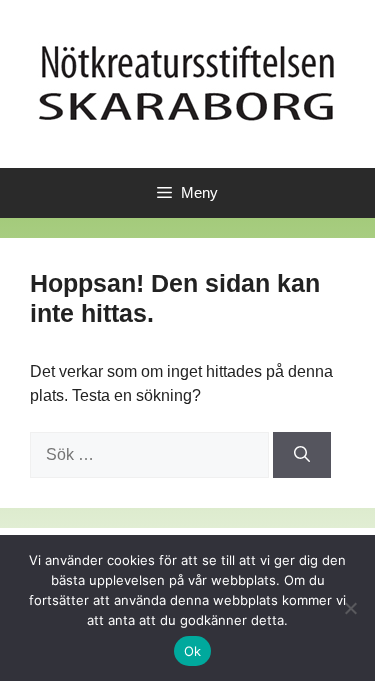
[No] (350, 608)
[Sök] (302, 455)
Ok (193, 651)
